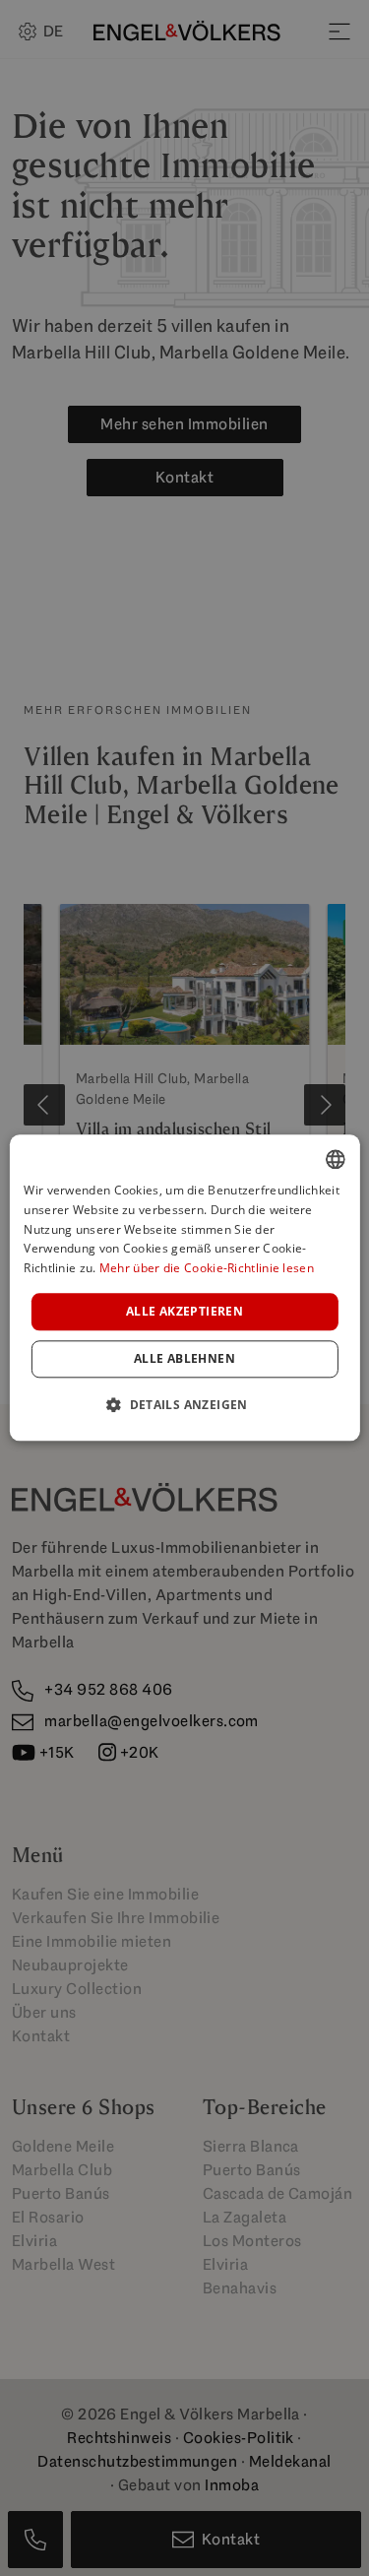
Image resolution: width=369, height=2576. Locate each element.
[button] (184, 1405)
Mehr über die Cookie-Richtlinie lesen (207, 1269)
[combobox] (336, 1159)
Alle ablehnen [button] (184, 1359)
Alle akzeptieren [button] (184, 1311)
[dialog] (184, 1288)
